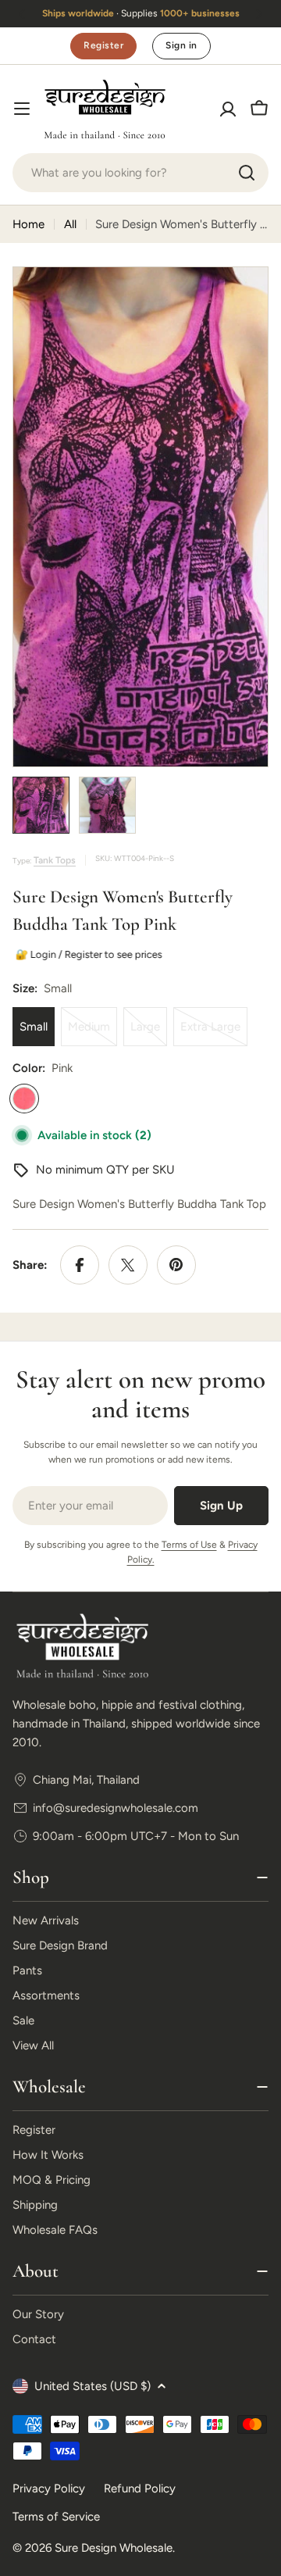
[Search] (247, 173)
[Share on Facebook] (80, 1265)
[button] (22, 14)
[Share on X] (128, 1265)
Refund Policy (140, 2488)
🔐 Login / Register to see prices (86, 954)
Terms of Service (56, 2517)
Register (103, 45)
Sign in (181, 45)
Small (34, 1027)
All (70, 224)
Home (28, 224)
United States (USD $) (92, 2386)
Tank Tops (55, 860)
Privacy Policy (49, 2488)
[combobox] (140, 173)
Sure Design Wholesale (114, 2548)
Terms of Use (189, 1545)
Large (149, 1033)
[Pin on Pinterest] (176, 1265)
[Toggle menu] (22, 109)
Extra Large (214, 1033)
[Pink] (24, 1099)
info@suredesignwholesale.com (116, 1808)
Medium (92, 1033)
